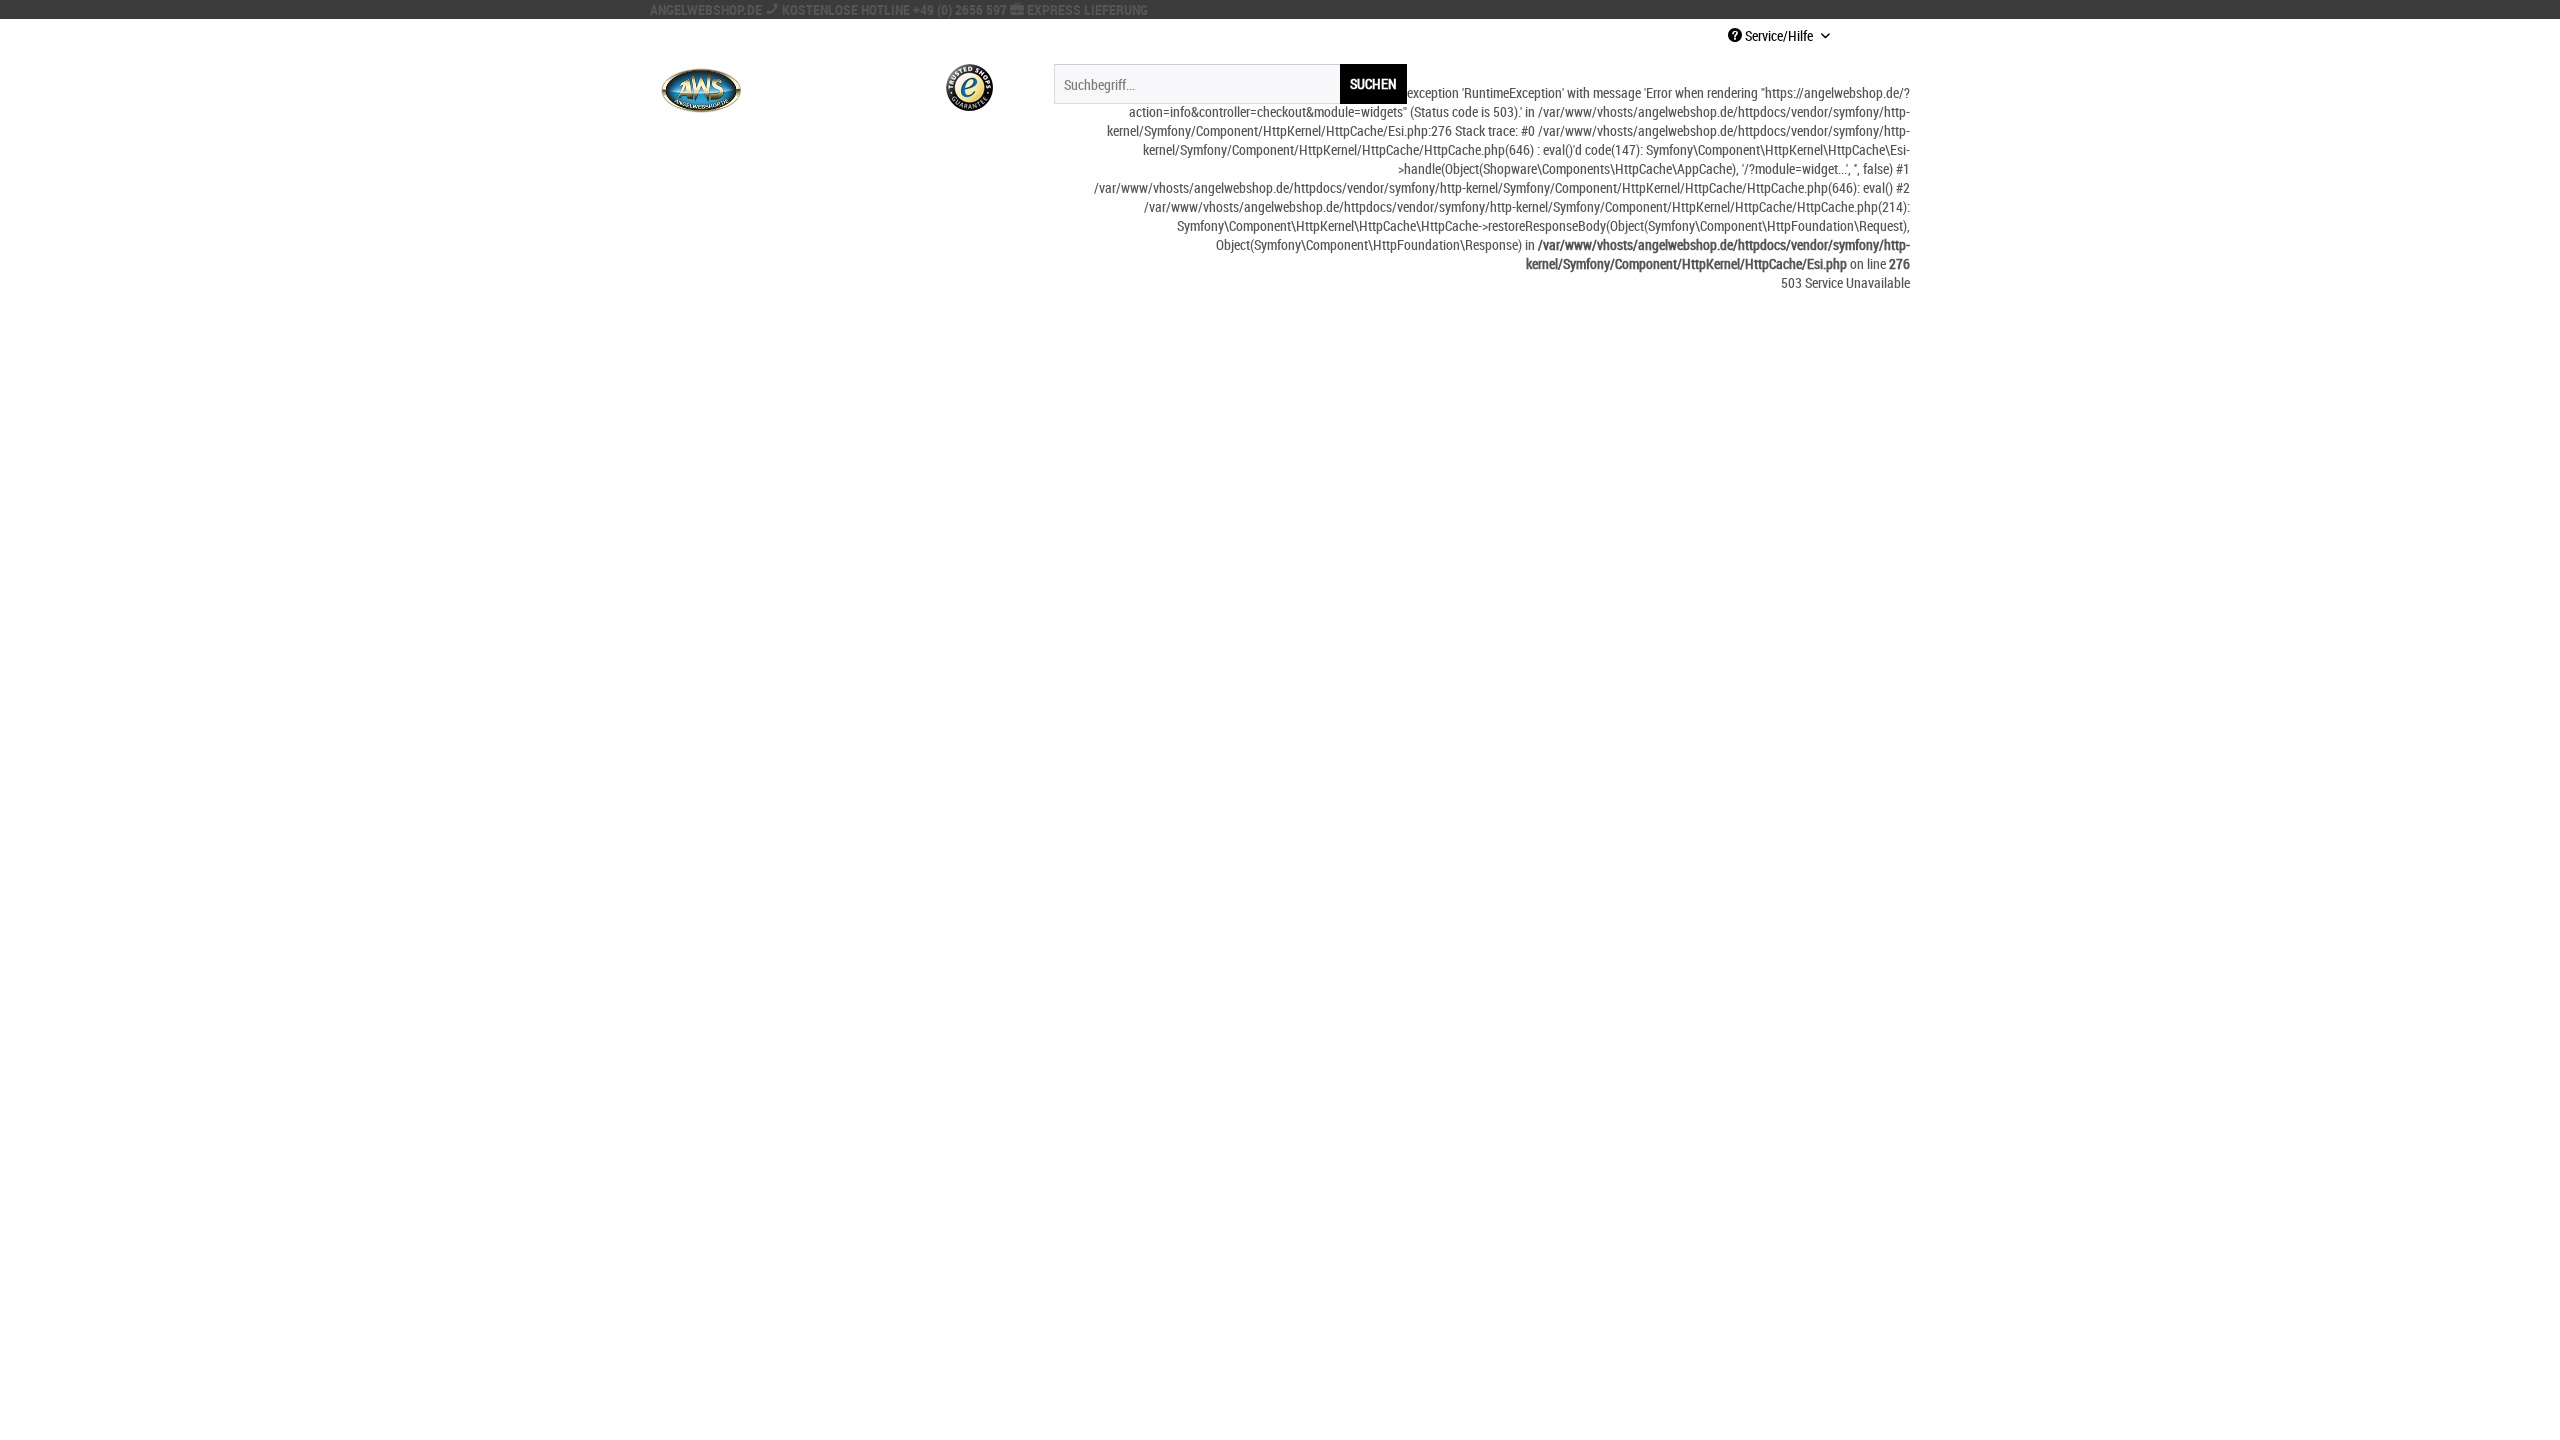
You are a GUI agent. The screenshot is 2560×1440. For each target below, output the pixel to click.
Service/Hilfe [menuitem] (1779, 35)
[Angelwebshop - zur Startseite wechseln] (701, 89)
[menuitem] (1230, 84)
